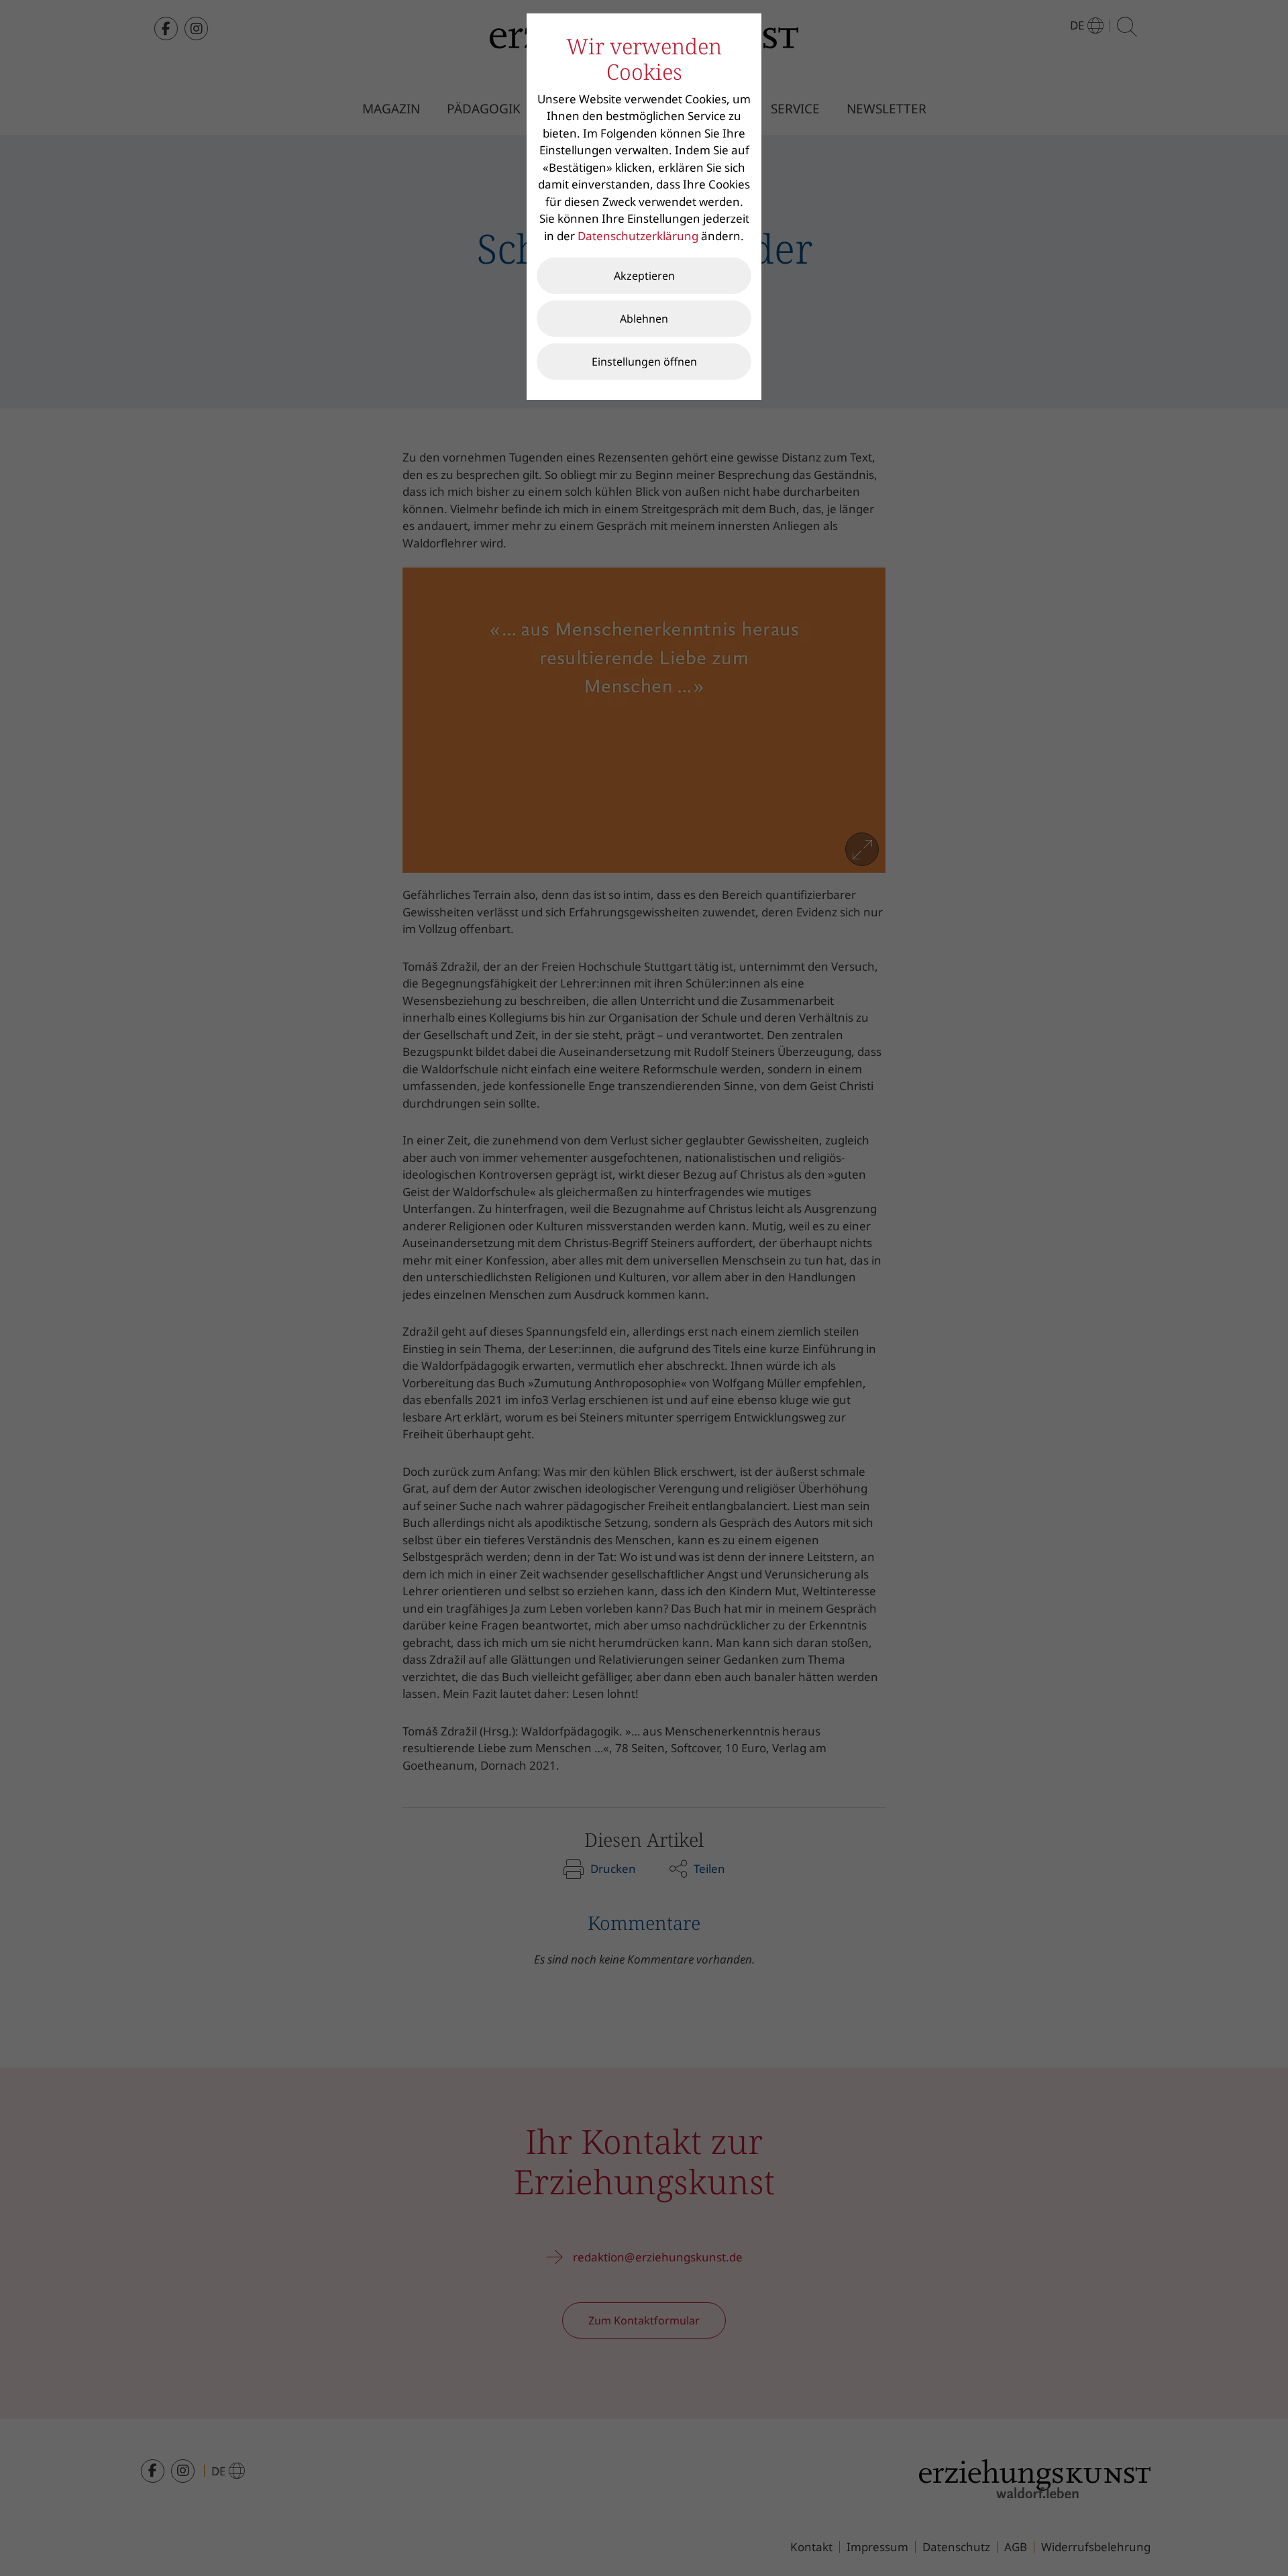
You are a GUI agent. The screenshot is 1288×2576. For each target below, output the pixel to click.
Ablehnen (644, 319)
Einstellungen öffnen (644, 362)
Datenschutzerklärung (638, 236)
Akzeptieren (644, 276)
